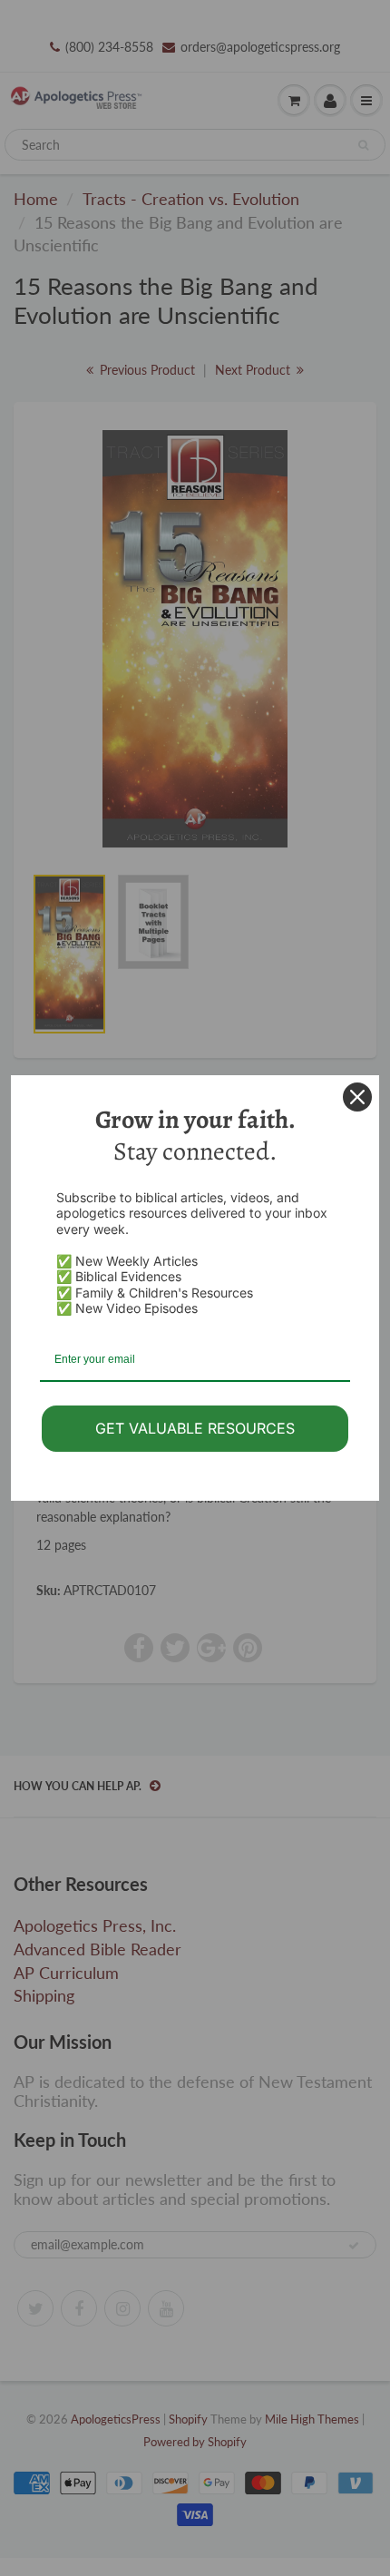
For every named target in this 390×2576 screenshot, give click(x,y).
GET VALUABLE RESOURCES (195, 1428)
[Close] (357, 1097)
